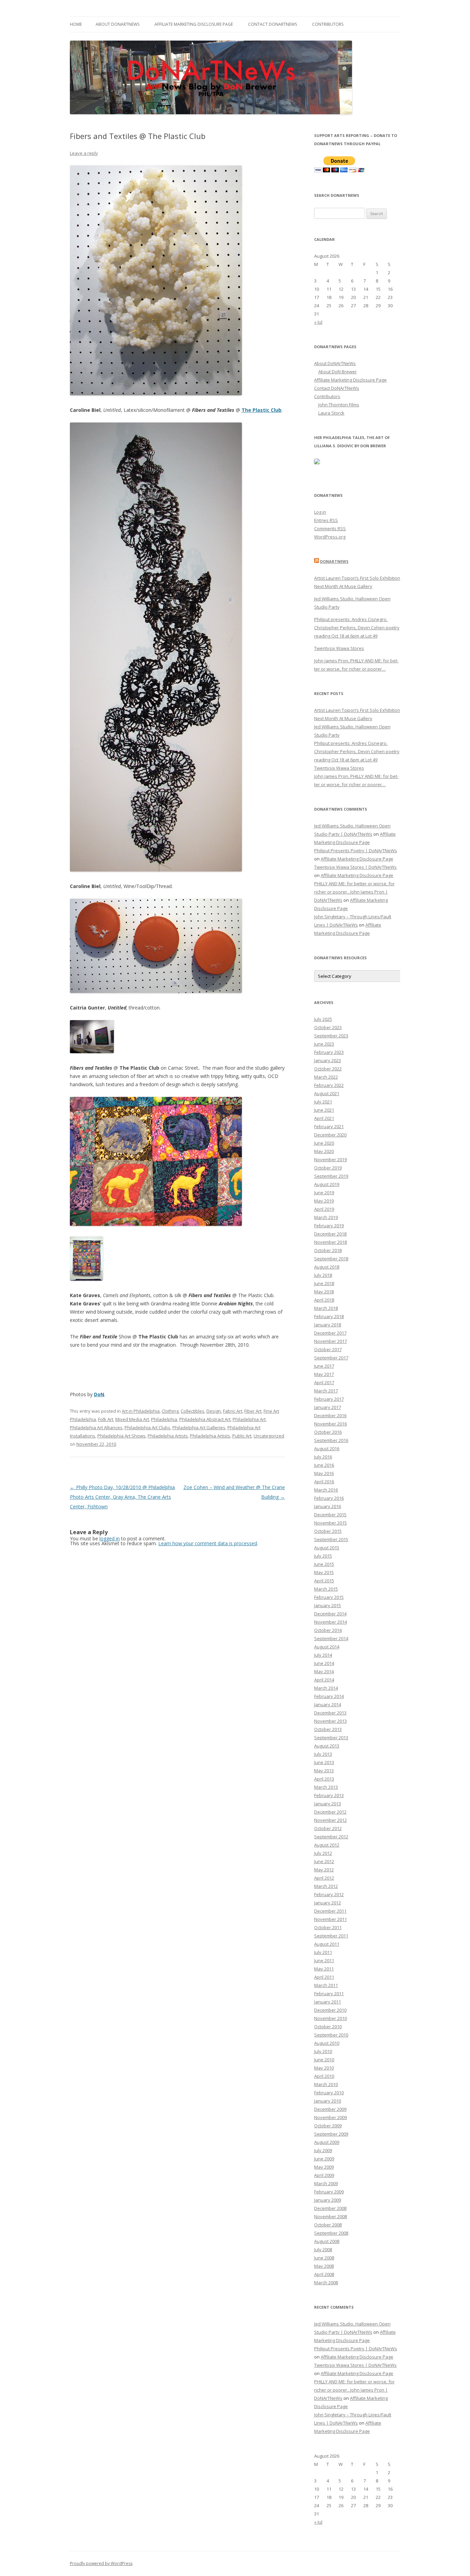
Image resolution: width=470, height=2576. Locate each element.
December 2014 (330, 1614)
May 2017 (324, 1374)
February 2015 (329, 1597)
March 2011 (326, 1985)
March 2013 (326, 1787)
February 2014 (329, 1696)
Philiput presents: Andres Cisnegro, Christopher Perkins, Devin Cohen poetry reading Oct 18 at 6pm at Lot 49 (357, 628)
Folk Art (106, 1419)
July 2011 (323, 1952)
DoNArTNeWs (334, 561)
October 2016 (328, 1432)
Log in (320, 512)
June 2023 (324, 1044)
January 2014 (328, 1704)
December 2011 (330, 1911)
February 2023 (329, 1052)
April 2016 (324, 1482)
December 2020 (330, 1135)
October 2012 (328, 1828)
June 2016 (324, 1465)
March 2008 (326, 2283)
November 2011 (330, 1919)
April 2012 (324, 1878)
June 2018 (324, 1283)
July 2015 (323, 1556)
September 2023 (331, 1036)
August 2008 (327, 2241)
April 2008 (324, 2274)
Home (76, 24)
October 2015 (328, 1531)
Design (214, 1411)
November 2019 (330, 1159)
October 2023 (328, 1027)
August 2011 (327, 1944)
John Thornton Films (339, 405)
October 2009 (328, 2126)
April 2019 (324, 1209)
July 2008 (323, 2249)
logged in (110, 1538)
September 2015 (331, 1539)
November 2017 (330, 1341)
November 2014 (330, 1622)
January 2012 (328, 1903)
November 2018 (330, 1242)
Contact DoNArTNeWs (273, 24)
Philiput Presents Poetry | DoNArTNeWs (356, 851)
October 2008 (328, 2225)
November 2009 (330, 2117)
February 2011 (329, 1994)
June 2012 (324, 1861)
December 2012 (330, 1812)
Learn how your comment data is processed (208, 1543)
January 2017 (328, 1407)
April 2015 (324, 1581)
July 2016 (323, 1457)
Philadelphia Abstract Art (205, 1419)
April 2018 (324, 1300)
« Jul (318, 322)
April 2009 (324, 2175)
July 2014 (323, 1655)
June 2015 (324, 1564)
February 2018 (329, 1316)
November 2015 (330, 1523)
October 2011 (328, 1927)
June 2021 (324, 1110)
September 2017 (331, 1358)
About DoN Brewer (338, 372)
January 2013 (328, 1804)
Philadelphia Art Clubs (147, 1428)
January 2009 (328, 2200)
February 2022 (329, 1085)
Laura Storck (331, 413)
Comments (330, 528)
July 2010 (323, 2051)
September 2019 (331, 1176)
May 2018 (324, 1292)
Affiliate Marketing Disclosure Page (194, 24)
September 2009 (331, 2134)
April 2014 (324, 1680)
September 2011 (331, 1936)
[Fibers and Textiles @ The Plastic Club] (156, 393)
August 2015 (327, 1548)
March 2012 (326, 1886)
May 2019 (324, 1201)
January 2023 (328, 1060)
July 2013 (323, 1754)
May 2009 (324, 2167)
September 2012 (331, 1837)
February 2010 (329, 2093)
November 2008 (330, 2216)
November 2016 (330, 1424)
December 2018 (330, 1234)
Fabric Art (233, 1411)
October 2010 (328, 2027)
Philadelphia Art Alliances (96, 1428)
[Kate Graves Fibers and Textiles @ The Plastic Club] (86, 1279)
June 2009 (324, 2159)
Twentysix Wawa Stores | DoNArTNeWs (355, 867)
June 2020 (324, 1143)
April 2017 (324, 1382)
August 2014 (327, 1647)
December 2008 (330, 2208)
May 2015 (324, 1572)
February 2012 (329, 1894)
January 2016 (328, 1506)
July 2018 (323, 1275)
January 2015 (328, 1605)
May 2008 (324, 2266)
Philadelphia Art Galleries (199, 1428)
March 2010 (326, 2084)
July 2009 (323, 2150)
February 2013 (329, 1795)
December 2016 (330, 1415)
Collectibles (193, 1411)
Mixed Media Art (132, 1419)
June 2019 (324, 1193)
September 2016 (331, 1440)
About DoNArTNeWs (117, 24)
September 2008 (331, 2233)
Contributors (328, 24)
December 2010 (330, 2010)
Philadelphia (164, 1419)
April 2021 (324, 1118)
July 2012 (323, 1853)
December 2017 (330, 1333)
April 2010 (324, 2076)
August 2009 (327, 2142)
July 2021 (323, 1102)
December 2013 (330, 1713)
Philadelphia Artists (168, 1436)
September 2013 (331, 1738)
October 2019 (328, 1168)
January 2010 (328, 2101)
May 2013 (324, 1771)
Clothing (170, 1411)
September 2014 (331, 1638)
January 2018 (328, 1325)
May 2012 (324, 1870)
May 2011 (324, 1969)
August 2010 (327, 2043)
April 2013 (324, 1779)
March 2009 (326, 2183)
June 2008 (324, 2258)
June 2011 (324, 1960)
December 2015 (330, 1515)
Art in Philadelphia (141, 1411)
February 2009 (329, 2192)
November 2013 (330, 1721)
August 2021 (327, 1093)
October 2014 (328, 1630)
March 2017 (326, 1391)
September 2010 (331, 2035)
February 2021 (329, 1126)
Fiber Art (253, 1411)
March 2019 (326, 1217)
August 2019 (327, 1184)
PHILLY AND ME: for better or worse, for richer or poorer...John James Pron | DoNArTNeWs (354, 892)
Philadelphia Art (249, 1419)
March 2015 (326, 1589)
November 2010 (330, 2018)
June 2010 (324, 2060)
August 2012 (327, 1845)
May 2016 (324, 1473)
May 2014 (324, 1671)
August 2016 (327, 1449)
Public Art (242, 1436)
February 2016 (329, 1498)
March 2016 (326, 1490)
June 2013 (324, 1762)
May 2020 (324, 1151)
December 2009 (330, 2109)
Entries (326, 520)
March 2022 (326, 1077)
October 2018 (328, 1250)
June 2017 (324, 1366)
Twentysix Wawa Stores (339, 648)
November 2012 (330, 1820)
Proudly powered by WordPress (101, 2563)
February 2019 (329, 1226)
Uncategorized (269, 1436)
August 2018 (327, 1267)
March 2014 (326, 1688)
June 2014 (324, 1663)
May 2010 (324, 2068)
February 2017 (329, 1399)
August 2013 (327, 1746)
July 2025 (323, 1019)
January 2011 (328, 2002)
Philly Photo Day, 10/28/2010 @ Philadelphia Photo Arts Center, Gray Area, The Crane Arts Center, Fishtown (122, 1497)
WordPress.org (330, 537)
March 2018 (326, 1308)
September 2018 (331, 1259)
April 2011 (324, 1977)
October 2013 (328, 1729)
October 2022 (328, 1069)
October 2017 (328, 1349)
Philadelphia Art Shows (121, 1436)
